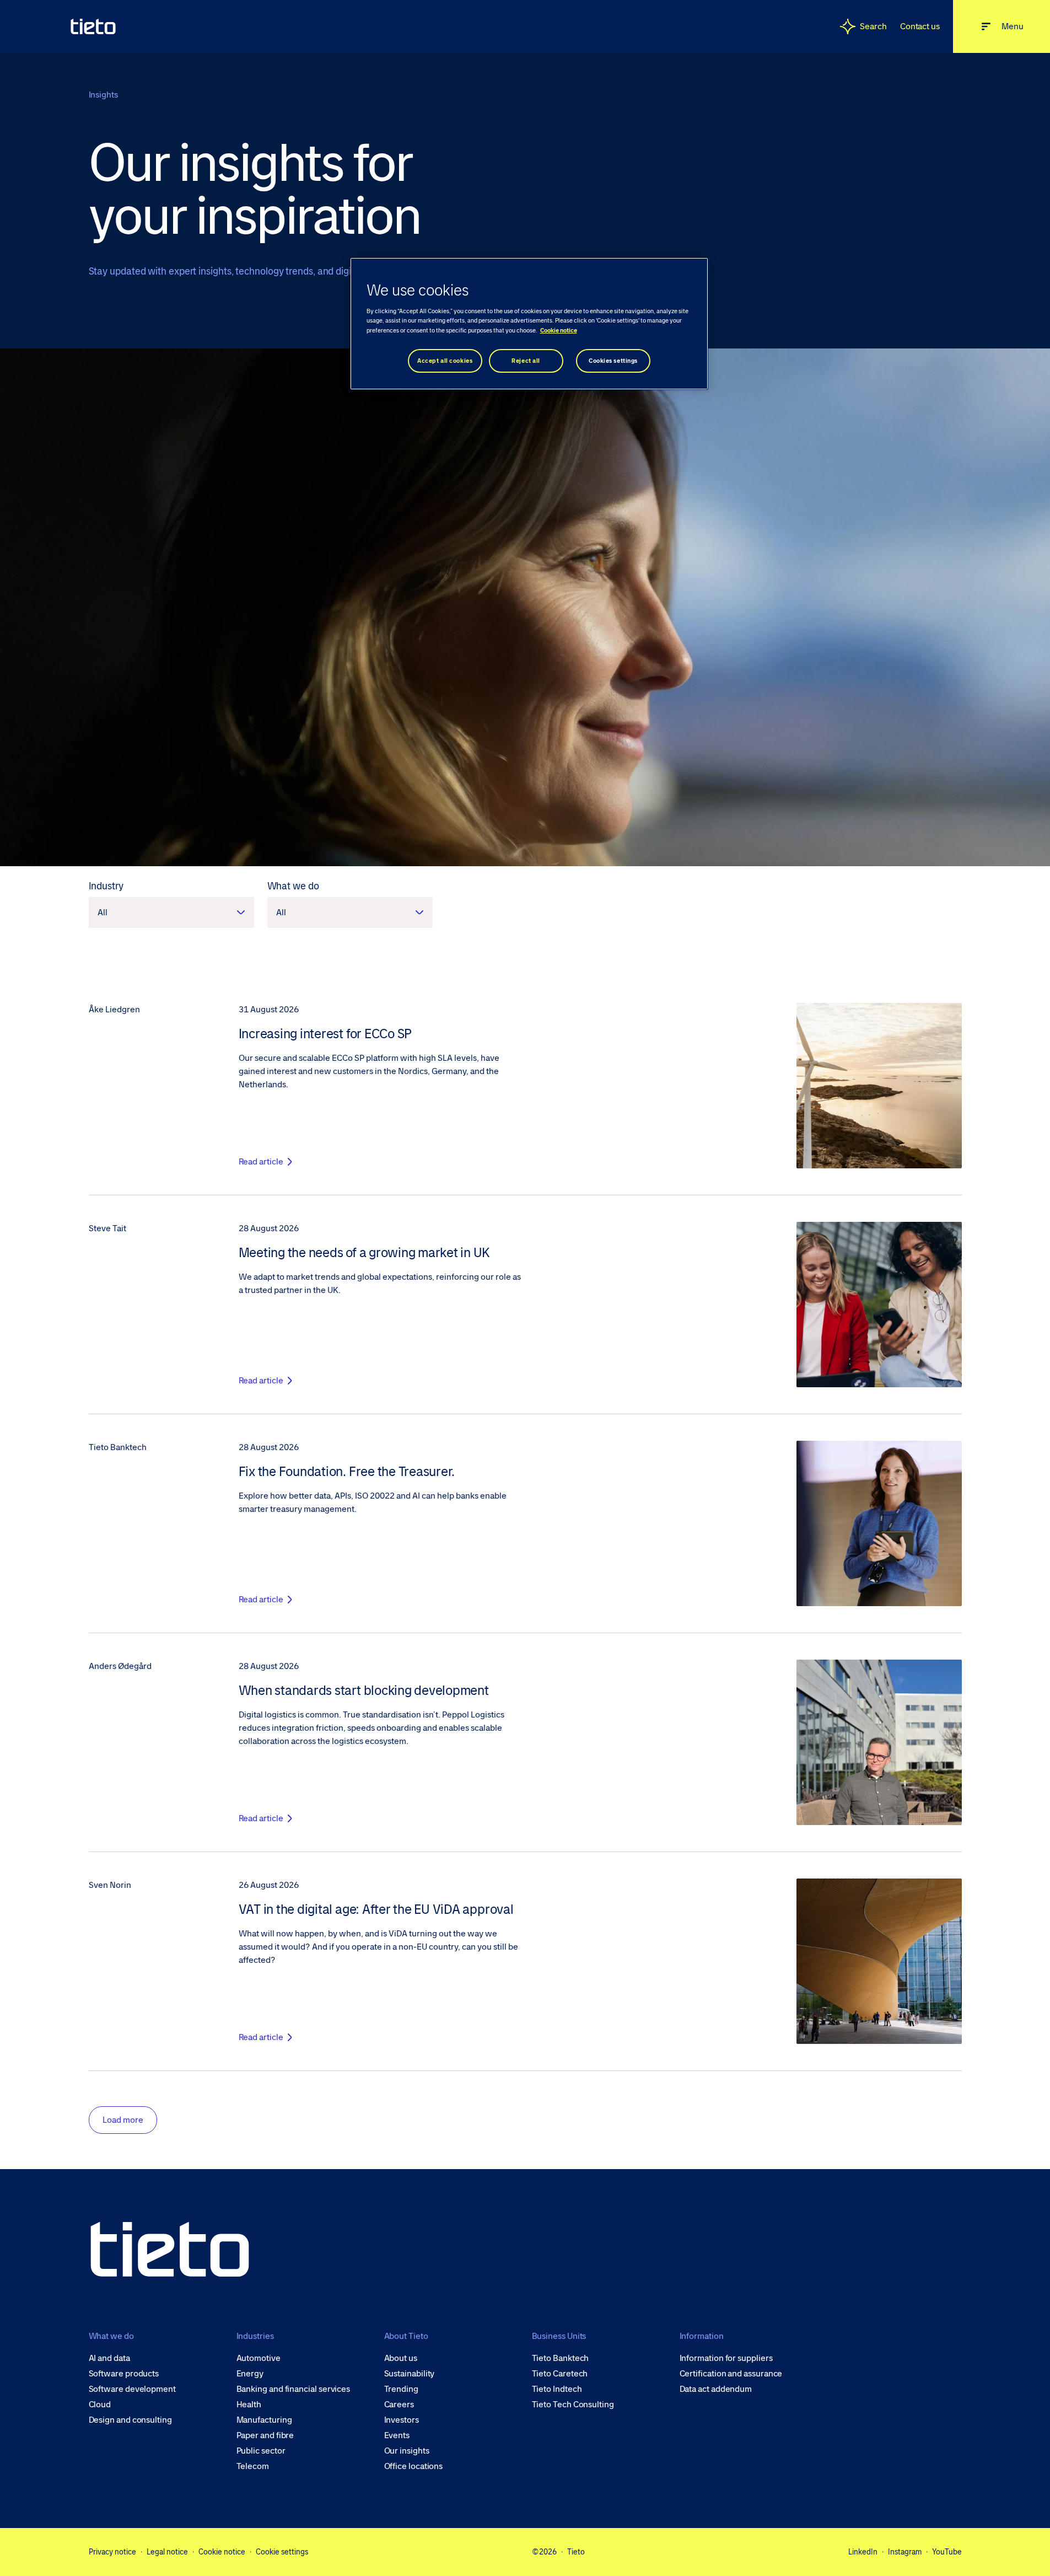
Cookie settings (282, 2552)
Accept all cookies (445, 361)
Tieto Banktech (561, 2358)
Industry (106, 886)
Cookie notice (222, 2552)
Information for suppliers (726, 2358)
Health (249, 2405)
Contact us (920, 26)
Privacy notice (112, 2552)
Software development (132, 2389)
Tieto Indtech (557, 2389)
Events (397, 2435)
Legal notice (167, 2552)
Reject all (526, 361)
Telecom (253, 2466)
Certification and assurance (731, 2374)
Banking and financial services (294, 2389)
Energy (250, 2374)
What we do (293, 886)
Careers (399, 2405)
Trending (401, 2389)
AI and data (109, 2358)
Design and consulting (130, 2420)
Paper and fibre (265, 2435)
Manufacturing (264, 2420)
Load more (123, 2120)
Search (873, 26)
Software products (124, 2374)
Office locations (414, 2466)
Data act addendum (716, 2389)
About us (401, 2358)
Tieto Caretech (560, 2374)
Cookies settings (613, 361)
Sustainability (410, 2374)
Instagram (905, 2552)
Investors (402, 2420)
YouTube (947, 2552)
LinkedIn (863, 2552)
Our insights (407, 2451)
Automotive (259, 2358)
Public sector (261, 2451)
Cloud (100, 2405)
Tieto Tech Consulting (573, 2405)
